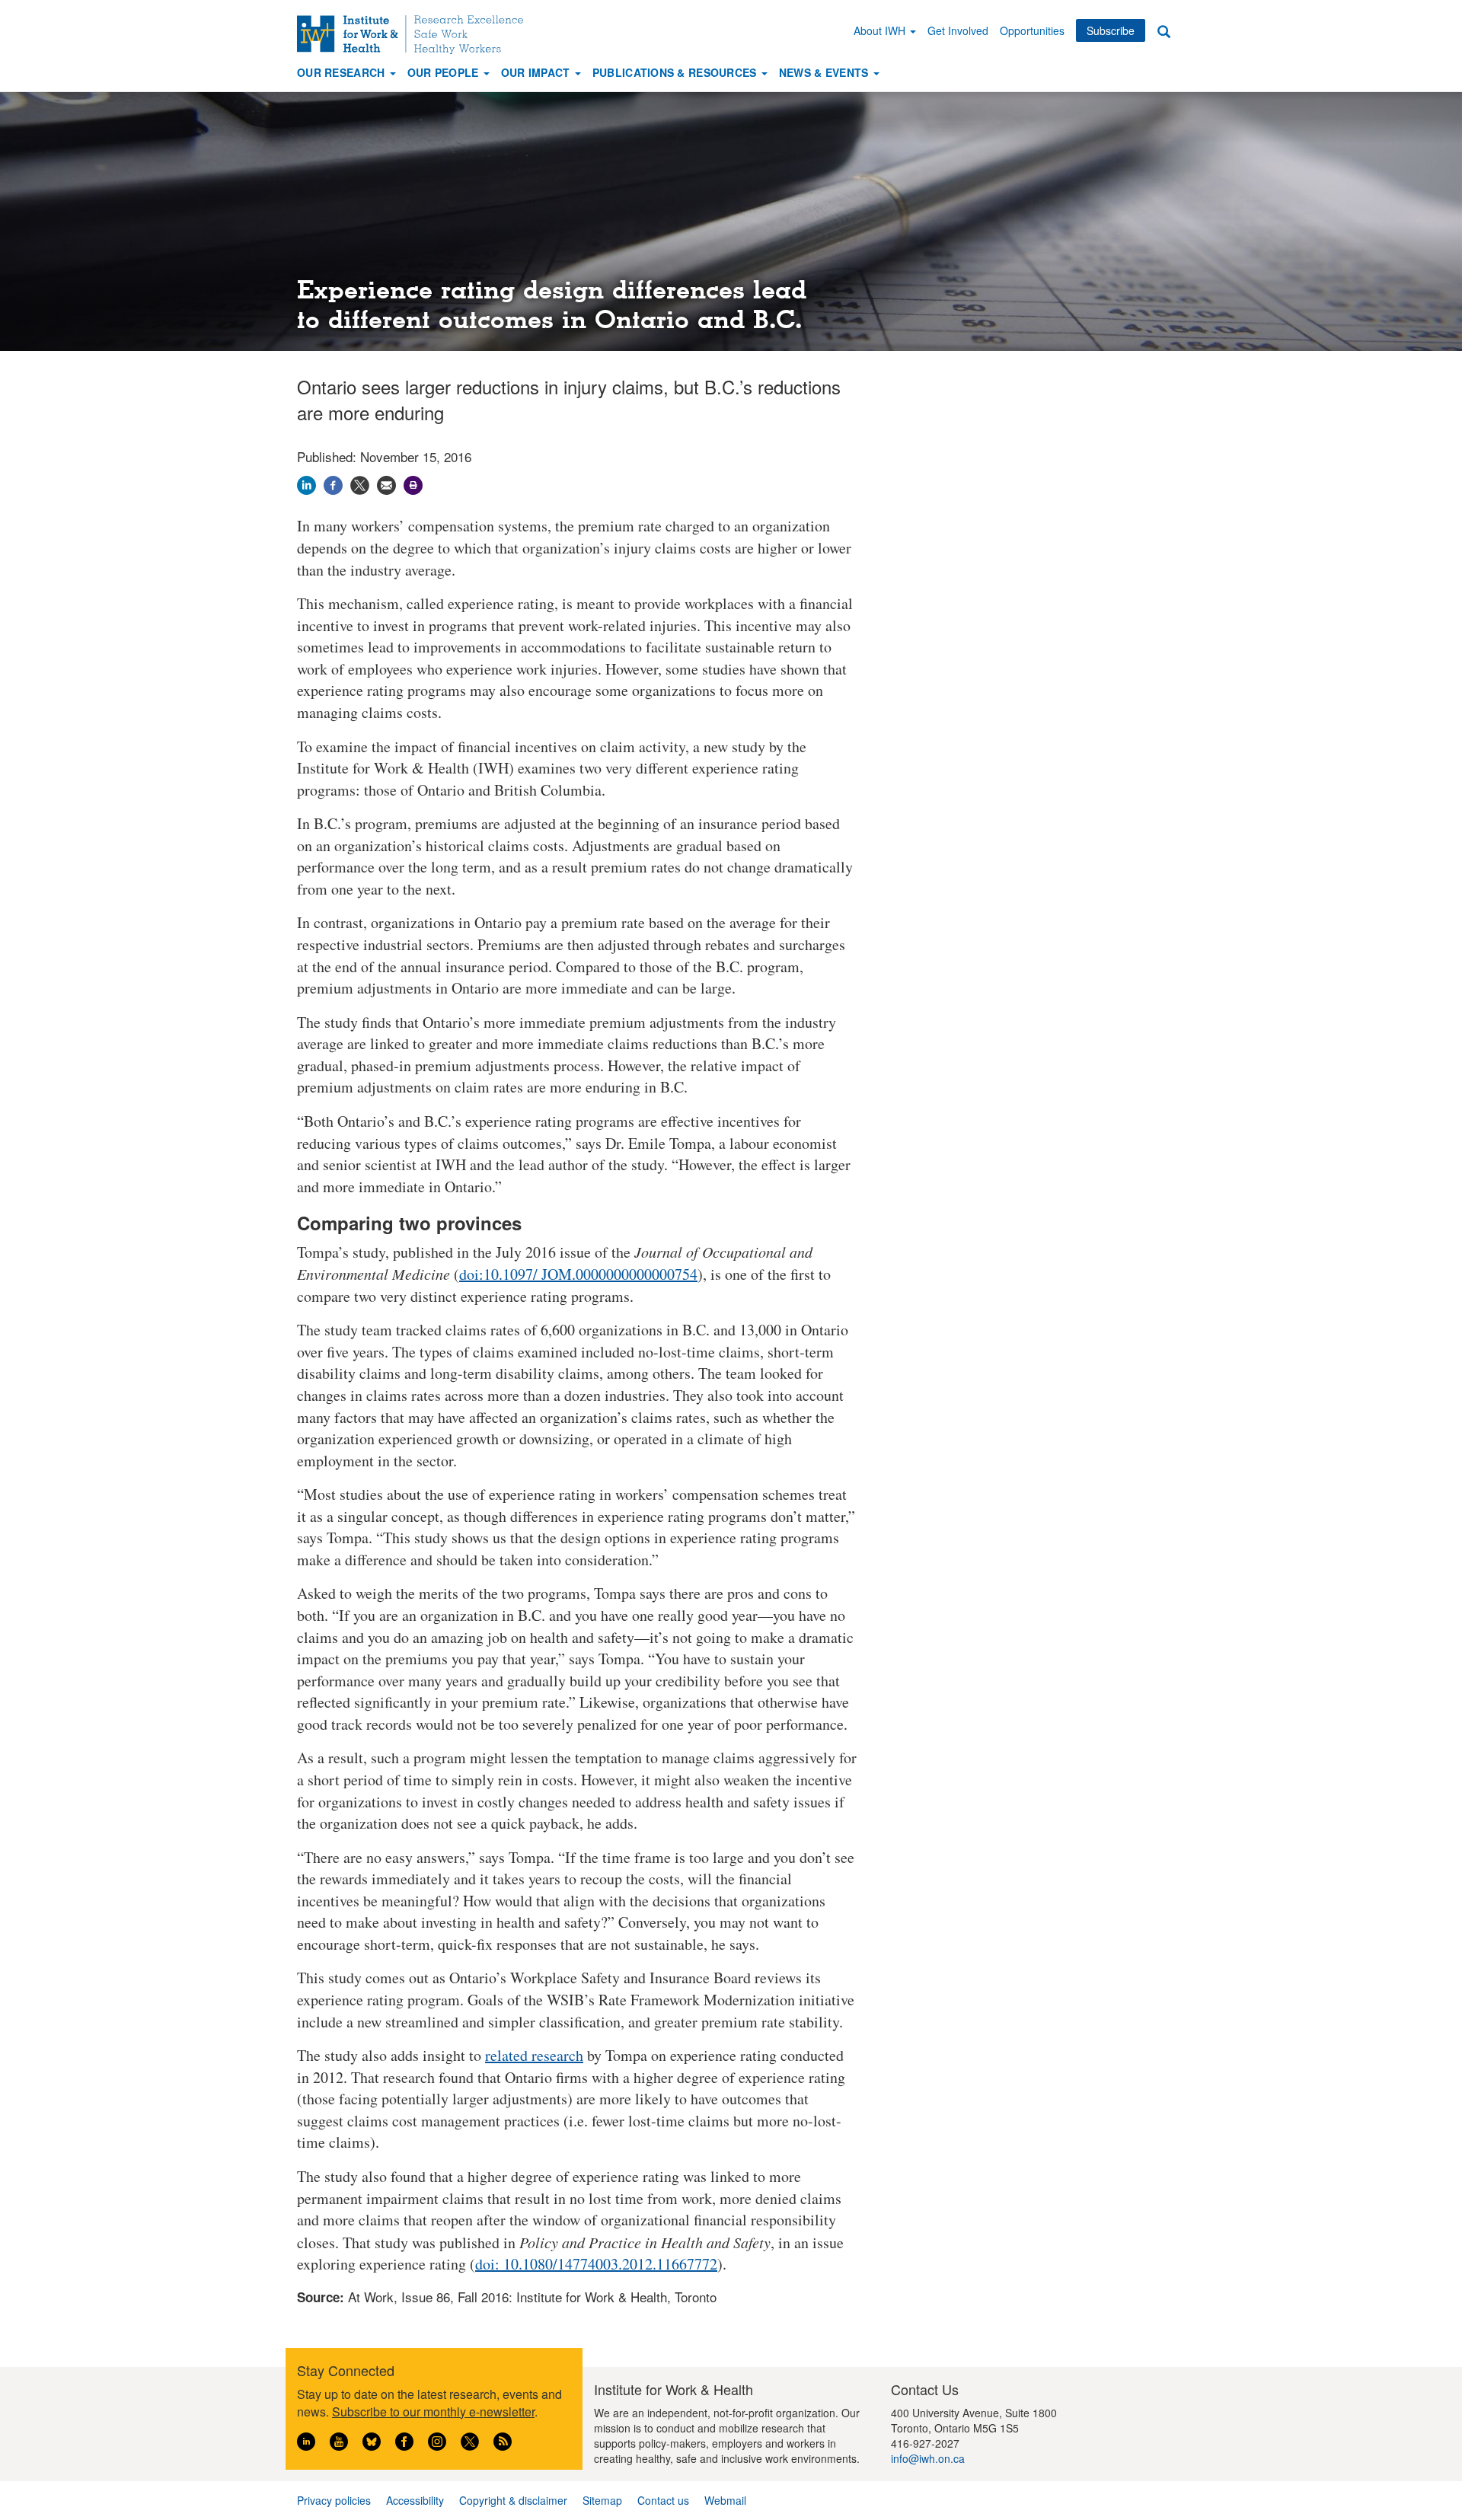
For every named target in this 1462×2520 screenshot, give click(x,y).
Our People (445, 72)
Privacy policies (334, 2500)
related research (534, 2055)
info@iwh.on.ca (928, 2458)
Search (1164, 31)
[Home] (416, 35)
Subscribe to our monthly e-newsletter (433, 2412)
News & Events (825, 72)
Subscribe (1111, 30)
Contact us (663, 2500)
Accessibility (415, 2500)
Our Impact (537, 72)
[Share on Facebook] (333, 482)
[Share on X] (360, 482)
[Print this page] (413, 482)
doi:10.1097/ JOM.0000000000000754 (578, 1274)
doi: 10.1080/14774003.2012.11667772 (596, 2264)
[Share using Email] (386, 482)
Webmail (725, 2500)
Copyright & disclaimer (513, 2500)
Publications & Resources (676, 72)
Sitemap (602, 2500)
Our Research (343, 72)
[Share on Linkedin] (306, 482)
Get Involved (958, 30)
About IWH (881, 30)
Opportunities (1032, 30)
